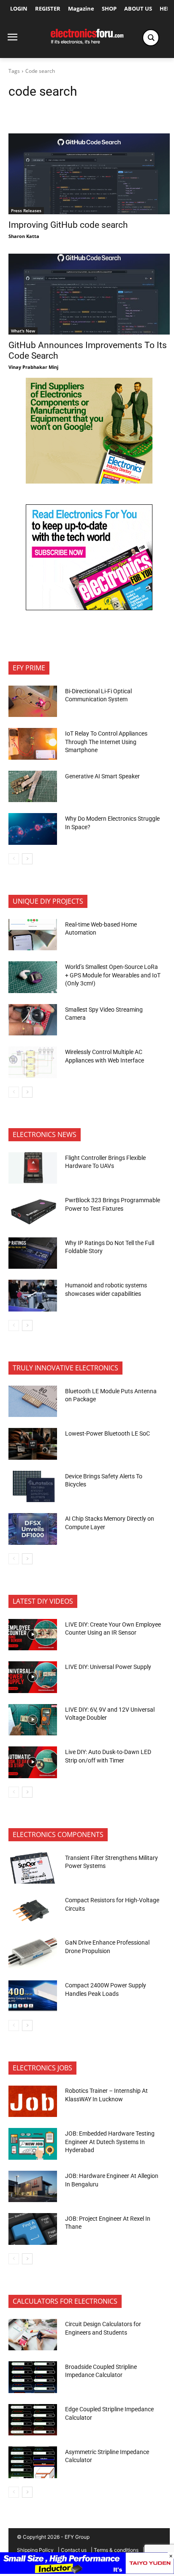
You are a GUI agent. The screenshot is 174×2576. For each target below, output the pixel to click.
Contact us (74, 2550)
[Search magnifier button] (151, 38)
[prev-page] (14, 859)
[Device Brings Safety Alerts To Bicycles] (33, 1486)
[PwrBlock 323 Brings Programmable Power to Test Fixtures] (33, 1210)
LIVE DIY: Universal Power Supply (108, 1667)
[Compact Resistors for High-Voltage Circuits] (33, 1910)
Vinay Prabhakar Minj (33, 367)
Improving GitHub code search (68, 225)
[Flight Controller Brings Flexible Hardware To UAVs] (33, 1168)
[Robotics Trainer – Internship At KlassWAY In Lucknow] (33, 2101)
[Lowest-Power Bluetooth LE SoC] (33, 1444)
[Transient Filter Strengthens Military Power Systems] (33, 1868)
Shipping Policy (35, 2550)
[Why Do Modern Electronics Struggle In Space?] (33, 829)
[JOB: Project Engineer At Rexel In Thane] (33, 2229)
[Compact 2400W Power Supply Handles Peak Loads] (33, 1995)
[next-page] (27, 859)
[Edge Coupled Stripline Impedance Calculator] (33, 2420)
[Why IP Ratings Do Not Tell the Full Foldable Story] (33, 1253)
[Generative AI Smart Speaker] (33, 786)
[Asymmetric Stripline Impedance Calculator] (33, 2462)
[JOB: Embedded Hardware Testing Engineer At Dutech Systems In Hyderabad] (33, 2144)
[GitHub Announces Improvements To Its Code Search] (89, 294)
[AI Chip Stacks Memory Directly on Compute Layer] (33, 1529)
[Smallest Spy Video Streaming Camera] (33, 1020)
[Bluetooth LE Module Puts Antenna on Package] (33, 1401)
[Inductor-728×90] (87, 2572)
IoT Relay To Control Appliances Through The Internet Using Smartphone (106, 742)
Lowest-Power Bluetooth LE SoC (108, 1433)
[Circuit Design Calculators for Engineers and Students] (33, 2335)
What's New (23, 331)
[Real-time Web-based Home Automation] (33, 935)
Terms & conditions (116, 2550)
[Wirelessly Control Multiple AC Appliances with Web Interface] (33, 1062)
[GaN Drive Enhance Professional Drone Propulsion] (33, 1953)
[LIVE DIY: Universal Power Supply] (33, 1677)
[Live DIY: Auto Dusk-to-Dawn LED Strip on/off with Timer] (33, 1762)
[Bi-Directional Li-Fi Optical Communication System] (33, 701)
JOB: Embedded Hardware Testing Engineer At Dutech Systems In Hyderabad (110, 2142)
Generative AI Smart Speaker (102, 776)
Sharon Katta (24, 236)
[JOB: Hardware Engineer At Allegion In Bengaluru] (33, 2186)
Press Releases (26, 210)
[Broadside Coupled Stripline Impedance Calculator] (33, 2377)
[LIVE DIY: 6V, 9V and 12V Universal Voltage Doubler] (33, 1720)
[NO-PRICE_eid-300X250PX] (89, 481)
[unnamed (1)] (89, 608)
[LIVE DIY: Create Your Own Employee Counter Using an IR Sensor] (33, 1635)
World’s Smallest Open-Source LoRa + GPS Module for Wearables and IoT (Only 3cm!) (113, 975)
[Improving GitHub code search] (89, 174)
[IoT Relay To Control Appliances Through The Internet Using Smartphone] (33, 744)
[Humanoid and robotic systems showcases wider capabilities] (33, 1295)
